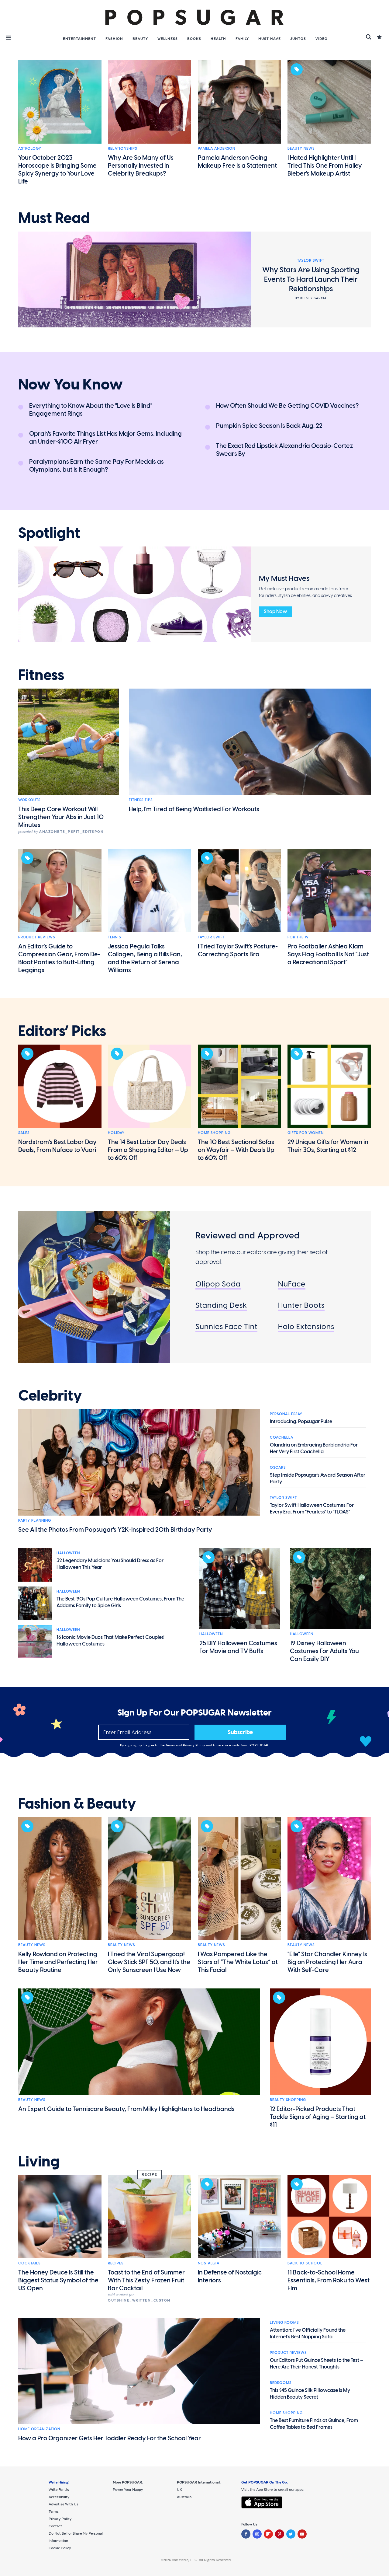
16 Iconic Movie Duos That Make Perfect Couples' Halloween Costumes (110, 1641)
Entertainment (79, 39)
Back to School (305, 2263)
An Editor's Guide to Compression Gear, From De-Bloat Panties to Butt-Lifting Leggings (59, 958)
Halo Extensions (306, 1326)
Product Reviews (37, 937)
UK (179, 2490)
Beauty (140, 39)
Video (322, 39)
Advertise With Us (64, 2504)
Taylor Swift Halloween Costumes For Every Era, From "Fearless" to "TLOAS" (312, 1508)
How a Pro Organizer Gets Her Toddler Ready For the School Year (110, 2438)
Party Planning (35, 1520)
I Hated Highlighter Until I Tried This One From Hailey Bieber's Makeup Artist (325, 166)
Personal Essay (286, 1414)
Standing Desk (221, 1305)
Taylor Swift (211, 937)
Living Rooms (284, 2323)
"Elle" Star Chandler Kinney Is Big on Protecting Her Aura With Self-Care (327, 1962)
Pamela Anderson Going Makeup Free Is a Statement (237, 162)
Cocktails (29, 2263)
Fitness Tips (141, 800)
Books (194, 39)
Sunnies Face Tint (226, 1326)
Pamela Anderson (217, 148)
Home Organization (39, 2429)
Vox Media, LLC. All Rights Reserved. (202, 2560)
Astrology (30, 148)
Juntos (298, 39)
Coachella (282, 1437)
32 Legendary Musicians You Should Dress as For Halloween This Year (110, 1564)
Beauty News (301, 148)
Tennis (114, 937)
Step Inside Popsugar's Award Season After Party (318, 1478)
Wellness (168, 39)
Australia (184, 2497)
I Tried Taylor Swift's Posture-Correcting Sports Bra (238, 950)
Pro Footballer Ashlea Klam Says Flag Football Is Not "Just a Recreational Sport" (328, 954)
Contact (55, 2526)
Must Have (270, 39)
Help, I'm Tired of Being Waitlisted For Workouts (194, 809)
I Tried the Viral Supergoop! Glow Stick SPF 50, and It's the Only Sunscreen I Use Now (149, 1962)
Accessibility (59, 2497)
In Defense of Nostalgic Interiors (230, 2276)
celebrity (50, 1396)
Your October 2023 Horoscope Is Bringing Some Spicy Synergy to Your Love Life (57, 169)
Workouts (29, 800)
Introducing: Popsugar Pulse (301, 1421)
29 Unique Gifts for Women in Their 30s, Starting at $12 (328, 1146)
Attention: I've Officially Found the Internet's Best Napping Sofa (308, 2333)
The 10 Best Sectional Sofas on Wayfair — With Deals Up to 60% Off (236, 1150)
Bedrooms (281, 2383)
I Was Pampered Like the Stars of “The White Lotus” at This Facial (238, 1962)
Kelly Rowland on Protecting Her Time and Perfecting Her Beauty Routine (58, 1962)
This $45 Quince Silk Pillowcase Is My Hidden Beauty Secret (310, 2394)
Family (242, 39)
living (39, 2162)
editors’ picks (62, 1031)
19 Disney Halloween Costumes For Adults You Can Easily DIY (324, 1651)
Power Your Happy (128, 2490)
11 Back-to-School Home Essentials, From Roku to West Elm (329, 2280)
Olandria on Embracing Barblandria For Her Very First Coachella (314, 1448)
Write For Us (59, 2490)
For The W (298, 937)
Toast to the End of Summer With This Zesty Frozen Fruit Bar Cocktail (146, 2280)
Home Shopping (214, 1133)
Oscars (278, 1468)
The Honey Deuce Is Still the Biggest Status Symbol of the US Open (58, 2280)
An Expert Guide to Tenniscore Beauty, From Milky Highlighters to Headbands (126, 2109)
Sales (24, 1133)
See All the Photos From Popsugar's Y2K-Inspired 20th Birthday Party (115, 1530)
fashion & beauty (77, 1804)
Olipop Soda (218, 1284)
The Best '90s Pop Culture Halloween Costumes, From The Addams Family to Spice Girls (120, 1602)
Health (218, 39)
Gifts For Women (306, 1133)
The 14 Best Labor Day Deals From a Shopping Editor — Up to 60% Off (148, 1150)
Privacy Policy (195, 1745)
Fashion (114, 39)
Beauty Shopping (288, 2100)
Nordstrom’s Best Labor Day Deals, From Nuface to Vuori (57, 1146)
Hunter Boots (301, 1305)
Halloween (68, 1553)
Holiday (116, 1133)
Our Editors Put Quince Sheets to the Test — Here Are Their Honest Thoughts (317, 2363)
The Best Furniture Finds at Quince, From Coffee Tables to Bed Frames (314, 2424)
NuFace (292, 1284)
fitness (41, 675)
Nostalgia (209, 2263)
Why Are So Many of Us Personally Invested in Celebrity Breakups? (141, 166)
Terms (171, 1745)
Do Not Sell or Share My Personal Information (76, 2537)
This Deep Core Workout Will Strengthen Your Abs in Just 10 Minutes (61, 817)
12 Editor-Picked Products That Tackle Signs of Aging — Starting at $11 (318, 2117)
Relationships (122, 148)
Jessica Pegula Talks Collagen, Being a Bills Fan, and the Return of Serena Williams (145, 958)
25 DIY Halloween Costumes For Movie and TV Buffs (238, 1647)
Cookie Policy (60, 2548)
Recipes (116, 2263)
